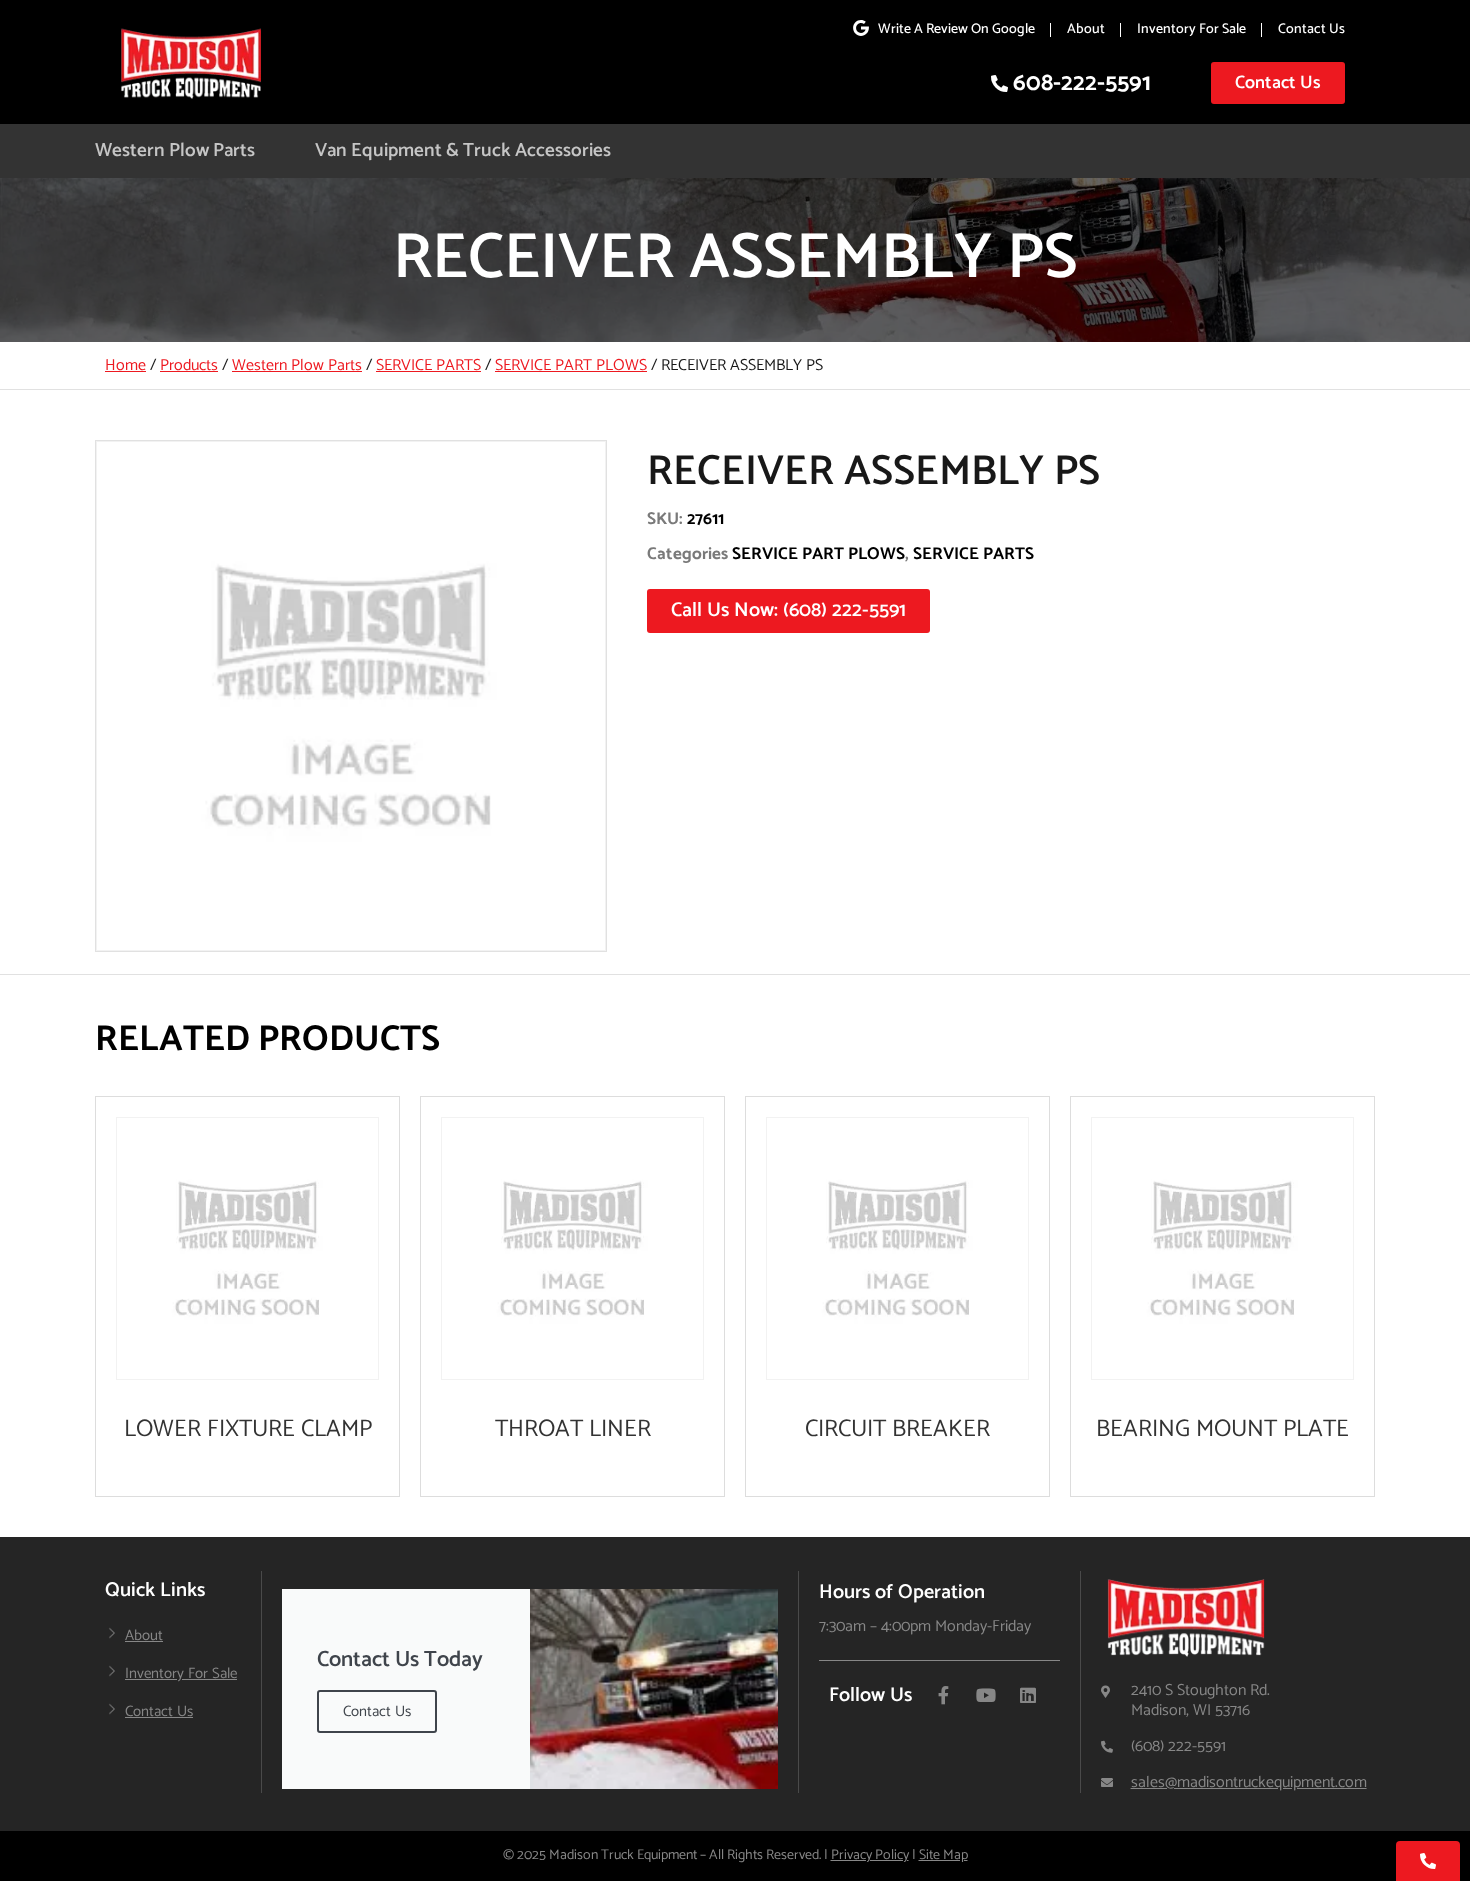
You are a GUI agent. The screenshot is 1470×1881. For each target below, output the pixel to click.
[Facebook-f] (944, 1695)
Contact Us (1311, 29)
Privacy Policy (870, 1855)
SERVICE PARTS (428, 365)
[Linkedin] (1028, 1695)
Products (189, 365)
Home (125, 365)
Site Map (943, 1855)
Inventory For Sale (1191, 29)
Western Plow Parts (175, 150)
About (1086, 29)
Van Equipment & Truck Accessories (463, 150)
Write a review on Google (956, 29)
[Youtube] (986, 1695)
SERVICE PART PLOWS (571, 365)
